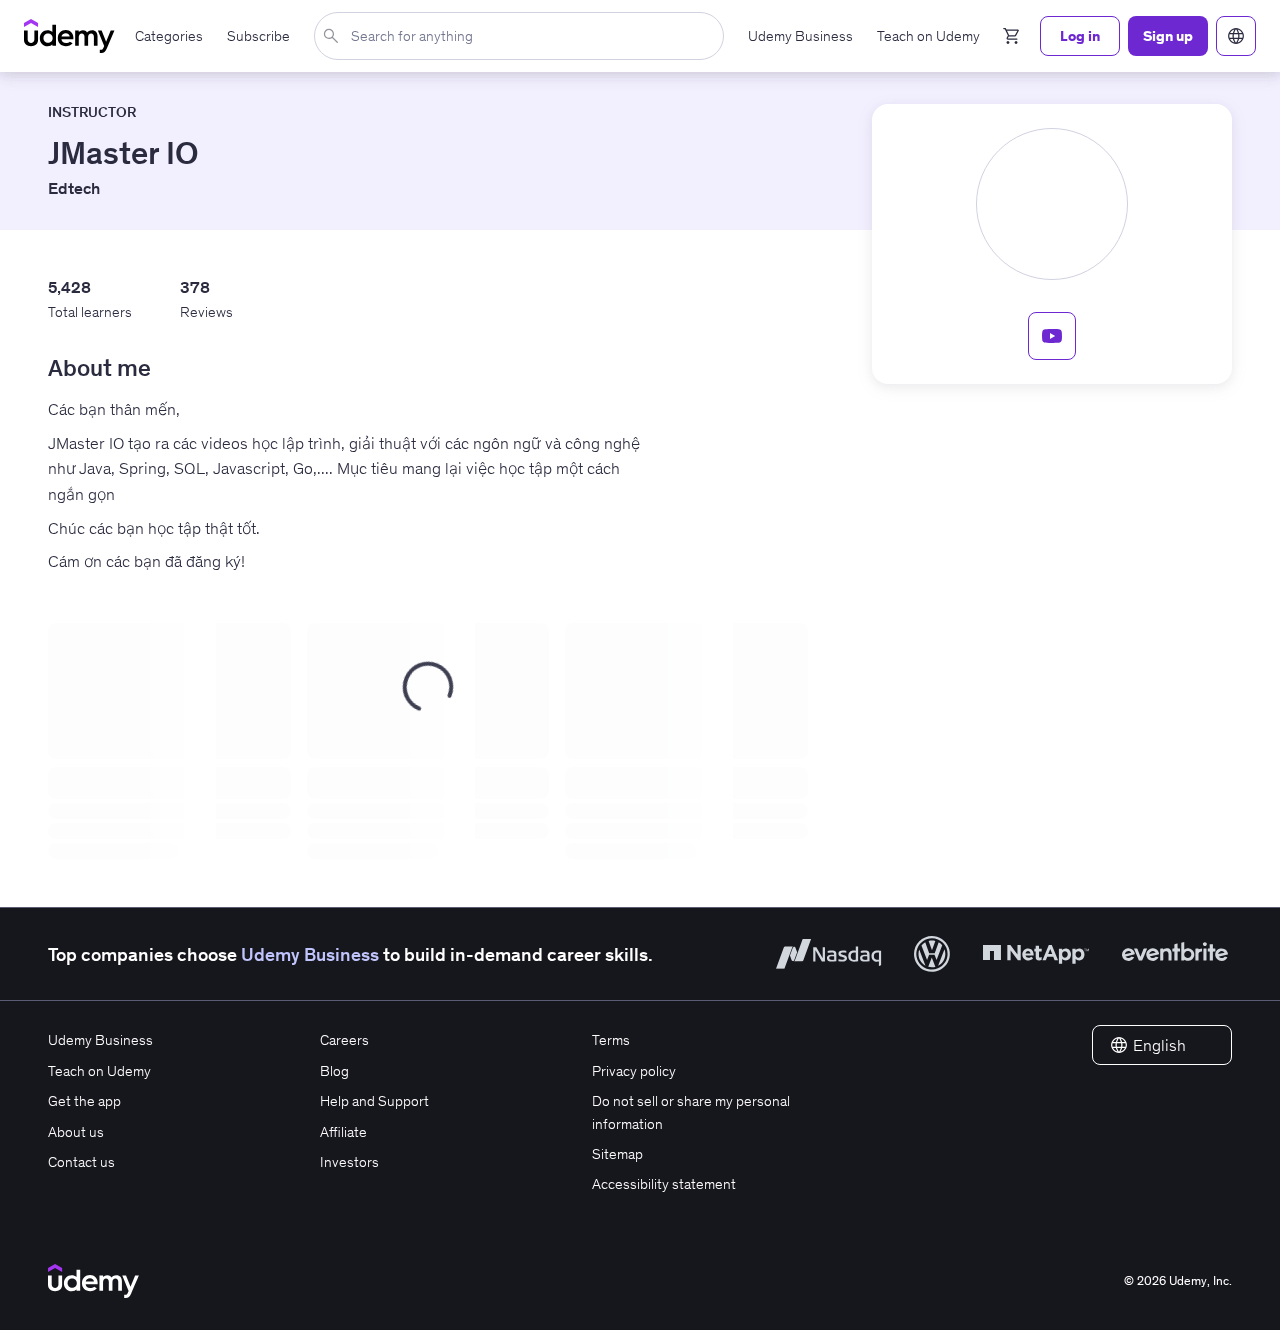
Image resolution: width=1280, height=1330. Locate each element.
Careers (344, 1040)
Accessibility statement (664, 1184)
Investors (349, 1162)
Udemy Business (310, 954)
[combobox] (523, 36)
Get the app (84, 1101)
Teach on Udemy (99, 1071)
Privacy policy (634, 1071)
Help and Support (374, 1101)
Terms (611, 1040)
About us (76, 1132)
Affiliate (343, 1132)
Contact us (81, 1162)
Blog (334, 1071)
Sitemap (617, 1154)
